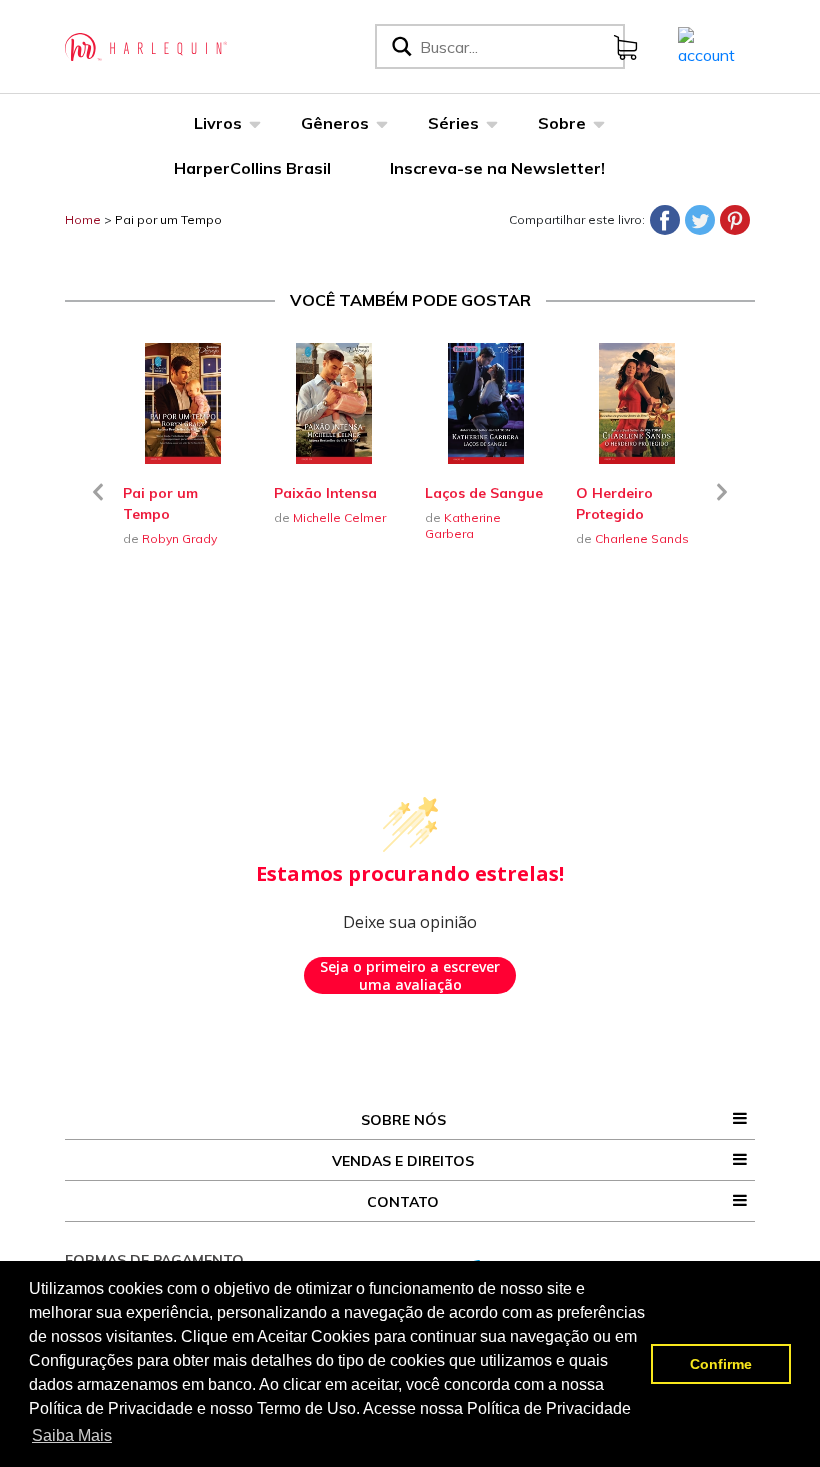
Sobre (562, 123)
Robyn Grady (179, 538)
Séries (453, 123)
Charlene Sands (642, 538)
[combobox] (518, 46)
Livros (218, 123)
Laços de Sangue (484, 493)
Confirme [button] (721, 1364)
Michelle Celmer (339, 517)
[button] (98, 504)
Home (83, 219)
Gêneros (335, 123)
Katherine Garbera (463, 525)
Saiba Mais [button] (72, 1435)
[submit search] (400, 46)
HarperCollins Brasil (252, 168)
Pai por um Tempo (168, 219)
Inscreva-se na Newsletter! (497, 168)
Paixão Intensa (325, 493)
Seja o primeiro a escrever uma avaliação (410, 975)
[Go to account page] (706, 45)
